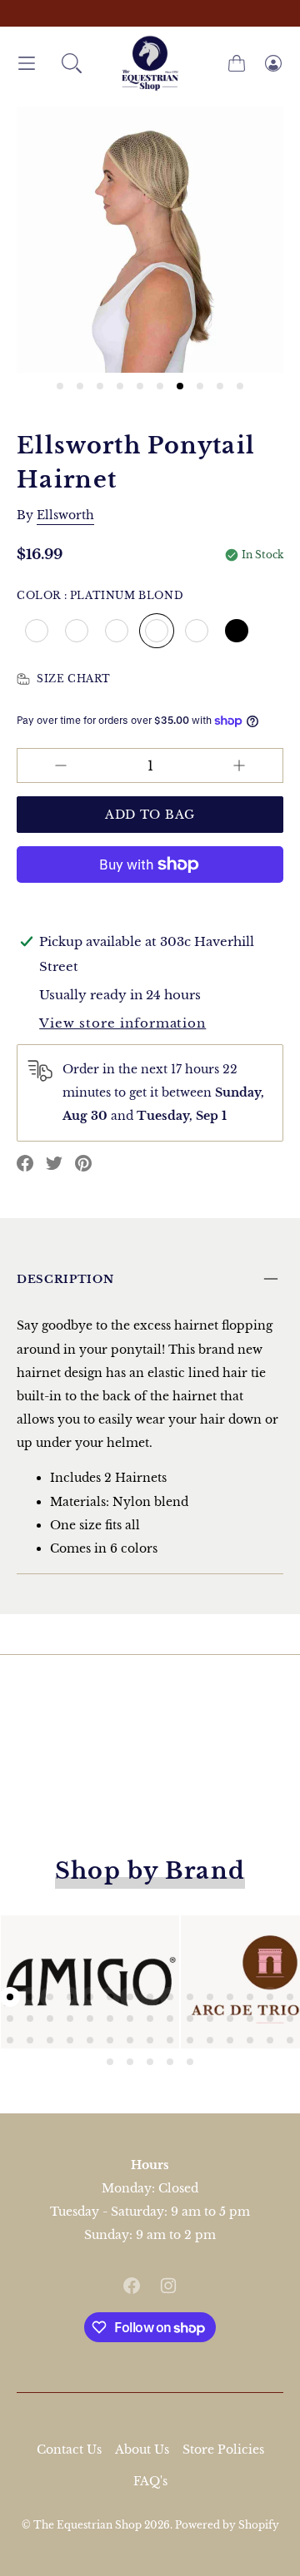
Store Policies (223, 2450)
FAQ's (150, 2481)
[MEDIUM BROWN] (77, 631)
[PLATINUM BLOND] (157, 631)
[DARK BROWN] (37, 631)
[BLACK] (237, 631)
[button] (72, 63)
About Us (142, 2450)
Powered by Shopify (227, 2525)
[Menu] (27, 64)
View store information (122, 1023)
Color (100, 595)
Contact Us (69, 2450)
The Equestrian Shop (89, 2525)
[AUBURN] (197, 631)
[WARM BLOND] (117, 631)
